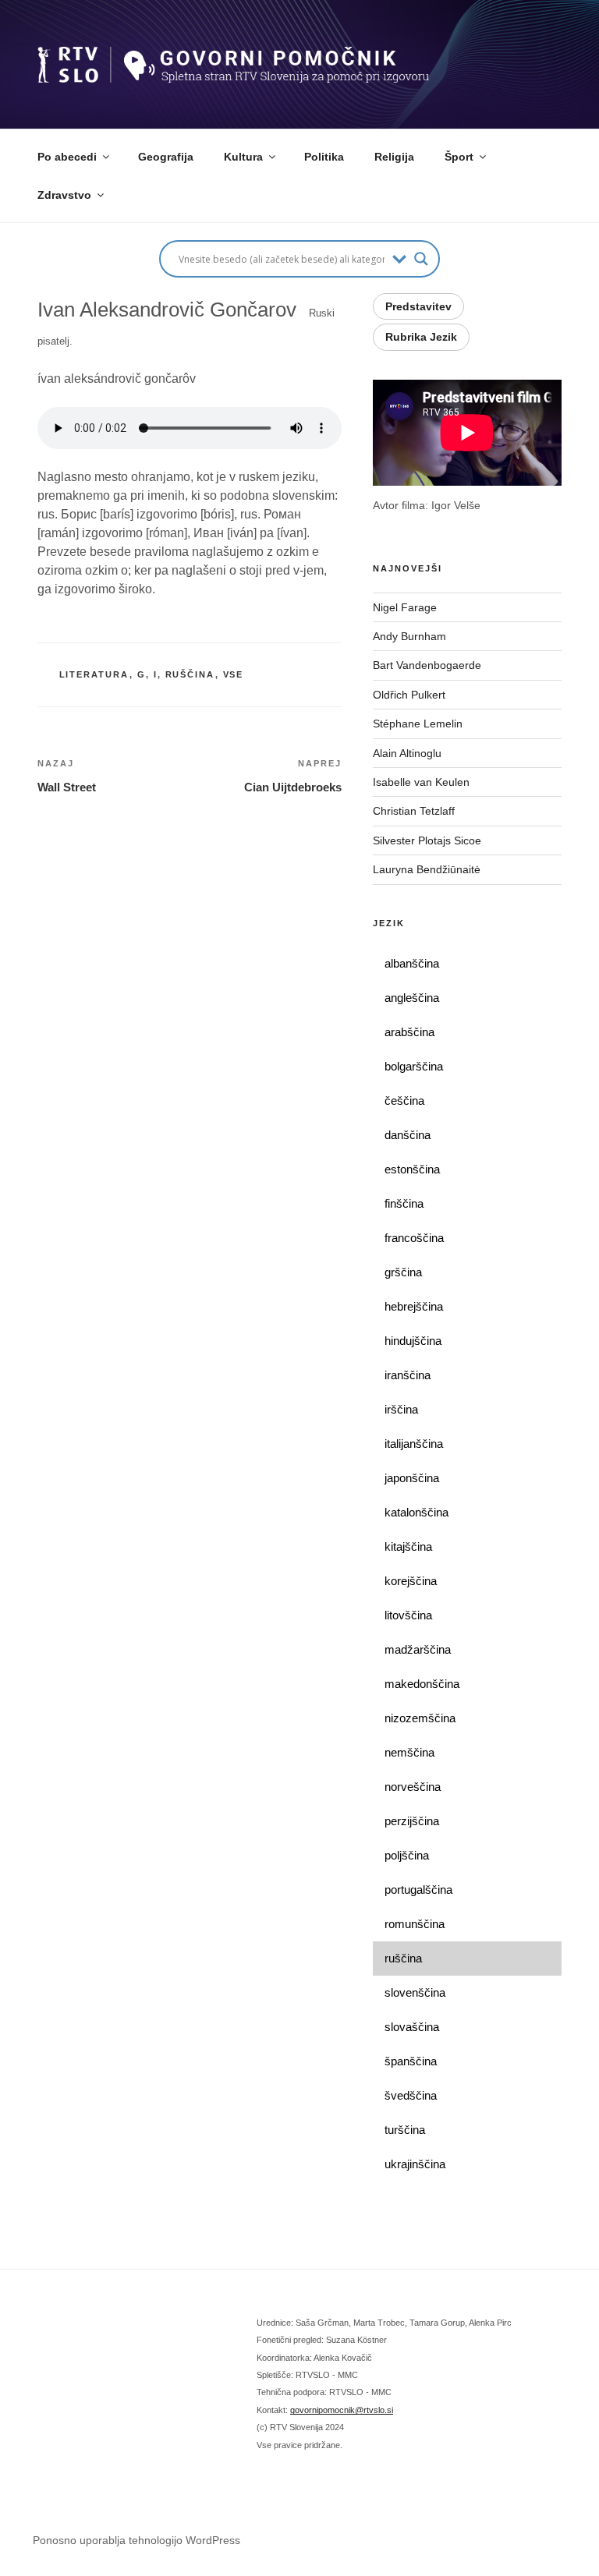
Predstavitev (418, 306)
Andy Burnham (409, 636)
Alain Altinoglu (407, 753)
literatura (94, 674)
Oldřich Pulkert (409, 695)
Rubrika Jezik (421, 337)
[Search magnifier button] (421, 259)
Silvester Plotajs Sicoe (427, 840)
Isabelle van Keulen (421, 782)
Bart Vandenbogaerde (427, 665)
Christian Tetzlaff (414, 811)
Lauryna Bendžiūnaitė (427, 869)
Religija (394, 157)
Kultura (243, 157)
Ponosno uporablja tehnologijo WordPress (136, 2540)
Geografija (166, 157)
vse (234, 674)
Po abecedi (67, 157)
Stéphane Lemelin (418, 724)
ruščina (190, 674)
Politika (324, 157)
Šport (459, 157)
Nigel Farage (406, 607)
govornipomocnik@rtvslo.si (342, 2410)
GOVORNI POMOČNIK (202, 55)
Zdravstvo (64, 195)
